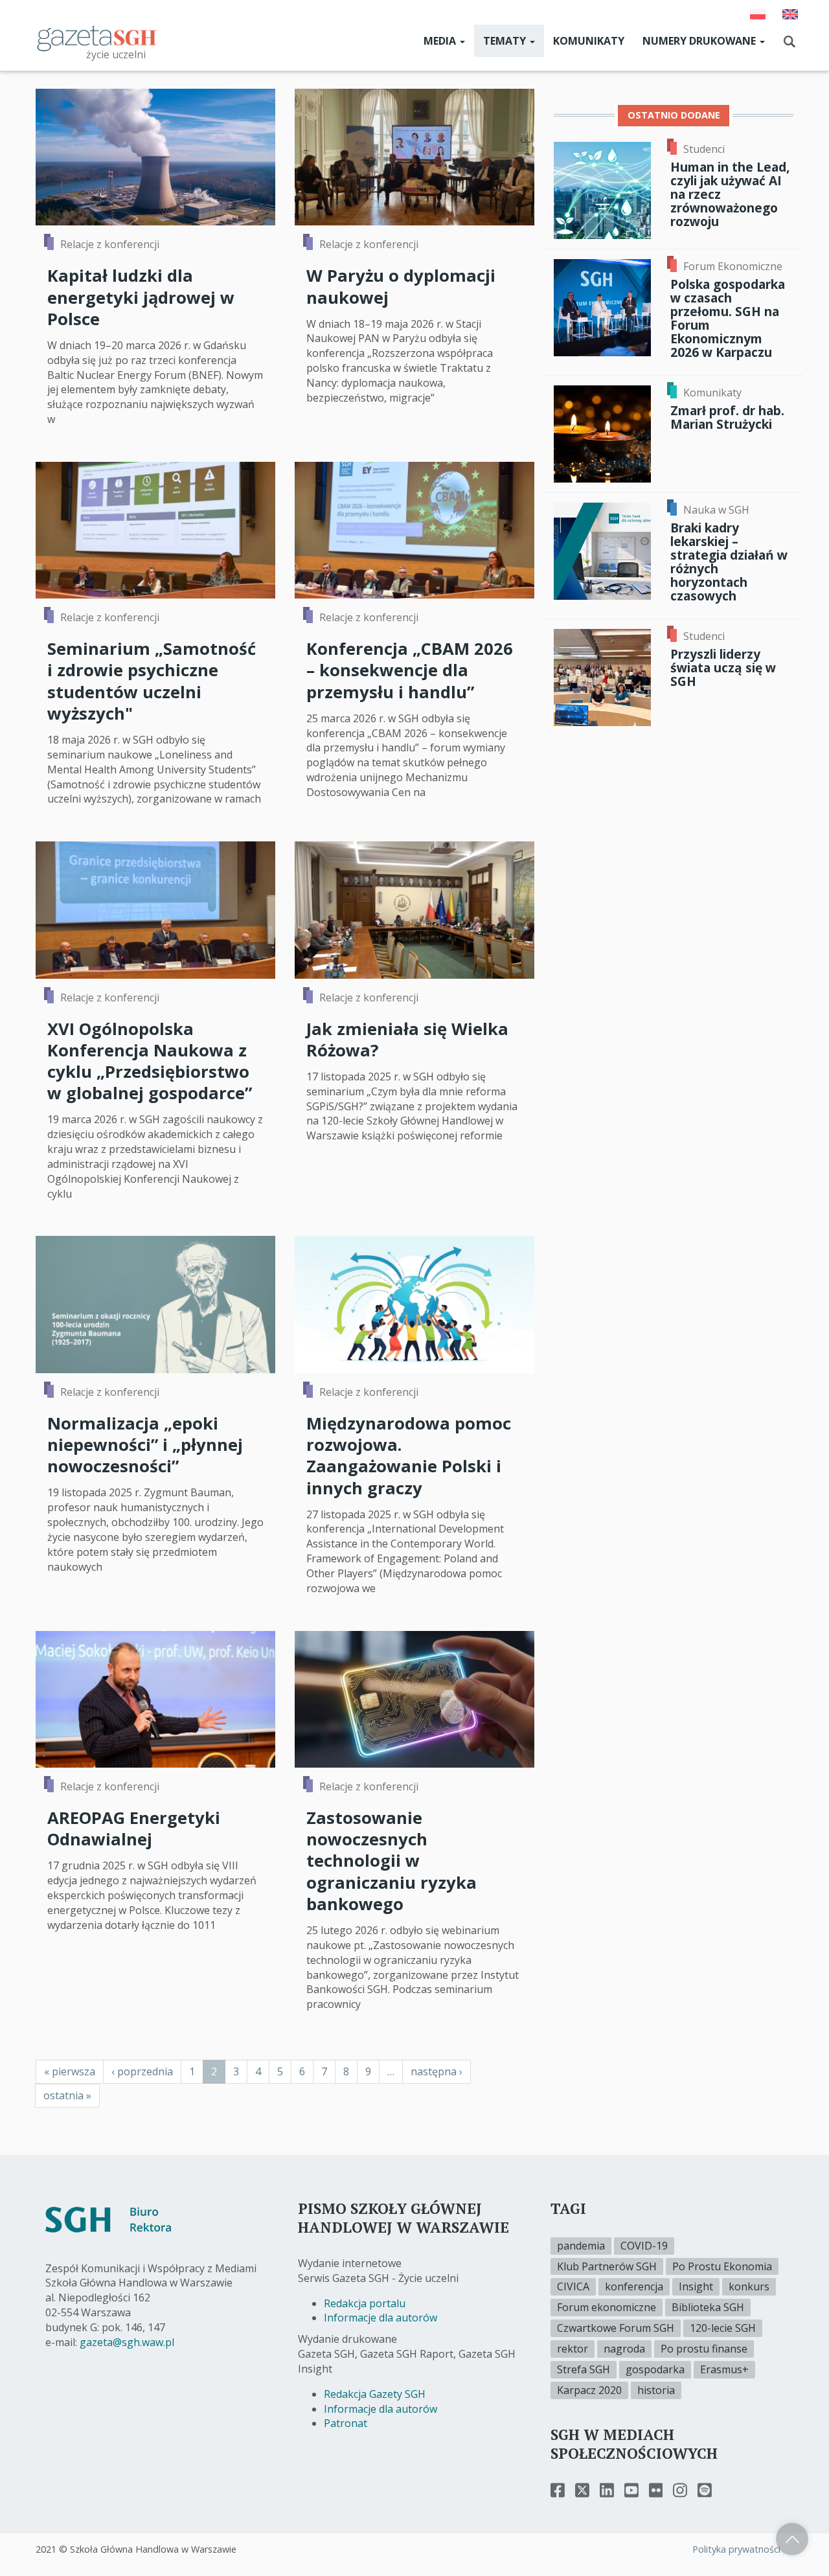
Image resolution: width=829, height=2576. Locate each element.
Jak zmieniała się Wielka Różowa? (407, 1040)
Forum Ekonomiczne (733, 266)
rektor (573, 2349)
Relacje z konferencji (110, 244)
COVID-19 (644, 2246)
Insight (696, 2286)
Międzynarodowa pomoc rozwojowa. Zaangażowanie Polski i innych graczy (409, 1456)
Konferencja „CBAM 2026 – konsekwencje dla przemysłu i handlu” (410, 670)
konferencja (634, 2286)
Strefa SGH (584, 2369)
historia (656, 2390)
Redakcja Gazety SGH (375, 2394)
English (790, 14)
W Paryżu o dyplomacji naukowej (401, 286)
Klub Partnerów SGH (607, 2266)
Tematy (506, 41)
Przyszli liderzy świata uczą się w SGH (723, 667)
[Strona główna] (97, 38)
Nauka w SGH (716, 510)
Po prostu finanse (704, 2349)
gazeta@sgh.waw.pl (127, 2342)
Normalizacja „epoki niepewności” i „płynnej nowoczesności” (145, 1445)
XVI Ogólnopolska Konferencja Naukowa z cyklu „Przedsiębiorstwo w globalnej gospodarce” (150, 1061)
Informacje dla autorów (380, 2318)
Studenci (704, 149)
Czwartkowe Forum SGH (616, 2328)
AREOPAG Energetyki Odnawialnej (134, 1829)
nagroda (624, 2349)
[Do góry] (792, 2539)
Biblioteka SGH (708, 2307)
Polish (758, 14)
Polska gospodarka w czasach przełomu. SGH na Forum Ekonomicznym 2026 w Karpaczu (728, 318)
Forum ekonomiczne (607, 2307)
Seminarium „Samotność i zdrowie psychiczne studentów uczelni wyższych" (152, 681)
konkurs (749, 2286)
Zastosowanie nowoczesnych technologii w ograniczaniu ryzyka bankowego (392, 1861)
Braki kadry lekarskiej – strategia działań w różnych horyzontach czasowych (729, 562)
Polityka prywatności (736, 2549)
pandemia (581, 2246)
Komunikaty (589, 41)
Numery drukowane (700, 41)
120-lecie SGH (723, 2328)
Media (441, 41)
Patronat (346, 2423)
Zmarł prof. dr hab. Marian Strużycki (727, 417)
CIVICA (573, 2286)
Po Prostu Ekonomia (722, 2266)
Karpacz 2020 (589, 2390)
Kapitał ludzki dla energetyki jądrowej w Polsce (141, 297)
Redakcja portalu (365, 2303)
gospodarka (655, 2369)
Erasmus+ (724, 2369)
